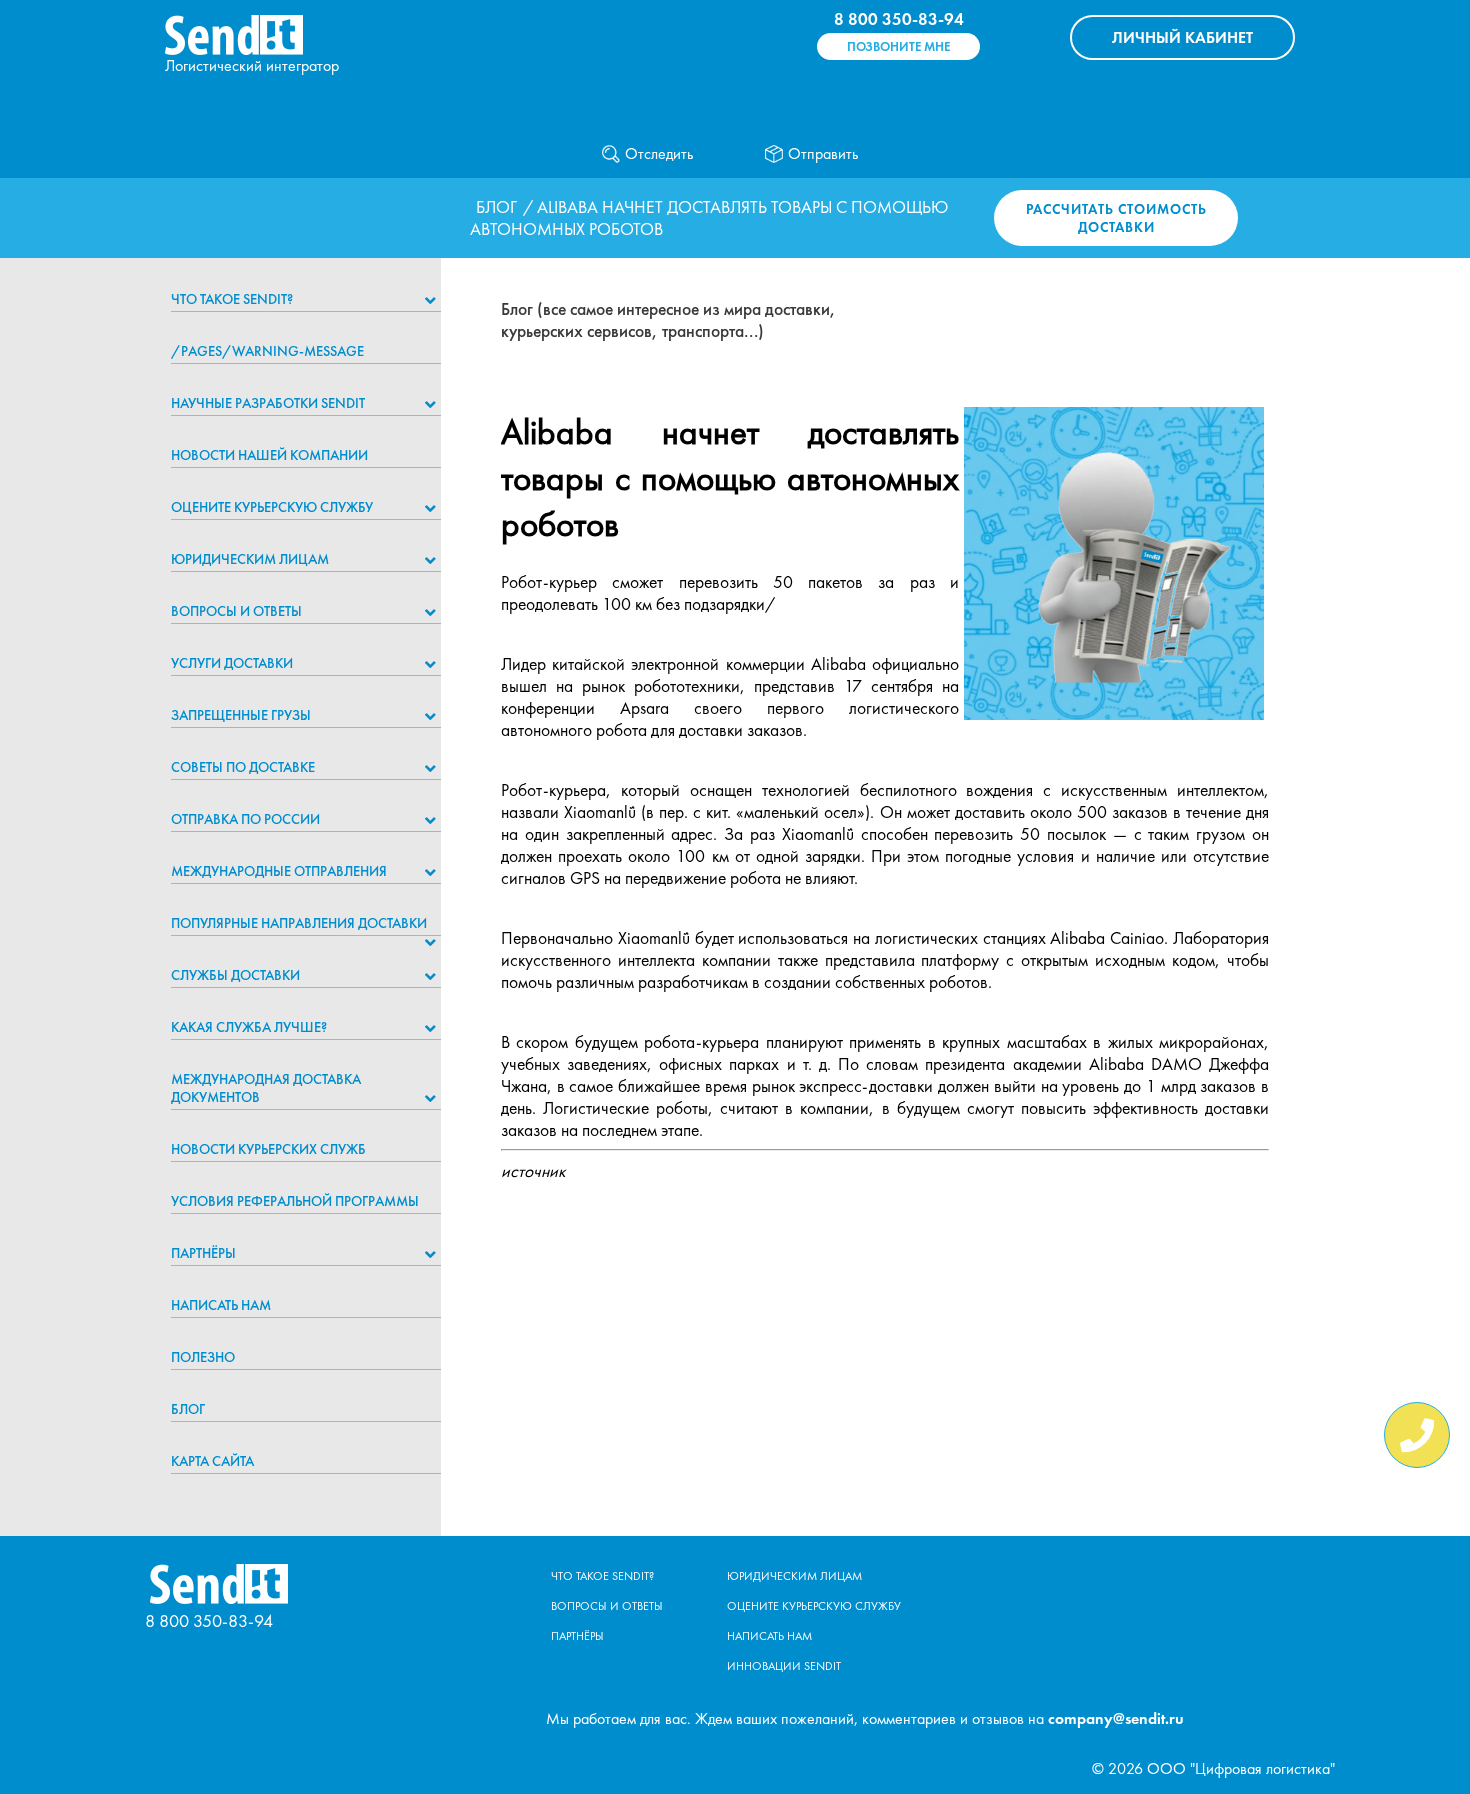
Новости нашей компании (269, 455)
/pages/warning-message (267, 351)
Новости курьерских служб (268, 1149)
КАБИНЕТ (1182, 37)
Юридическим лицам (250, 559)
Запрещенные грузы (241, 715)
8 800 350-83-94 (899, 19)
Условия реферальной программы (295, 1201)
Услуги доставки (232, 663)
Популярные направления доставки (299, 923)
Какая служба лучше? (249, 1027)
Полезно (203, 1357)
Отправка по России (245, 819)
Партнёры (203, 1253)
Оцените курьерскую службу (272, 507)
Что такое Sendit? (232, 299)
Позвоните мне (898, 46)
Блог (496, 207)
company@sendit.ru (1116, 1718)
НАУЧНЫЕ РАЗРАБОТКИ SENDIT (268, 403)
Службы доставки (235, 975)
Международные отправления (279, 871)
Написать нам (221, 1305)
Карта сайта (212, 1461)
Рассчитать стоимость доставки (1116, 218)
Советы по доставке (243, 767)
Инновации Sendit (784, 1666)
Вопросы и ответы (236, 611)
